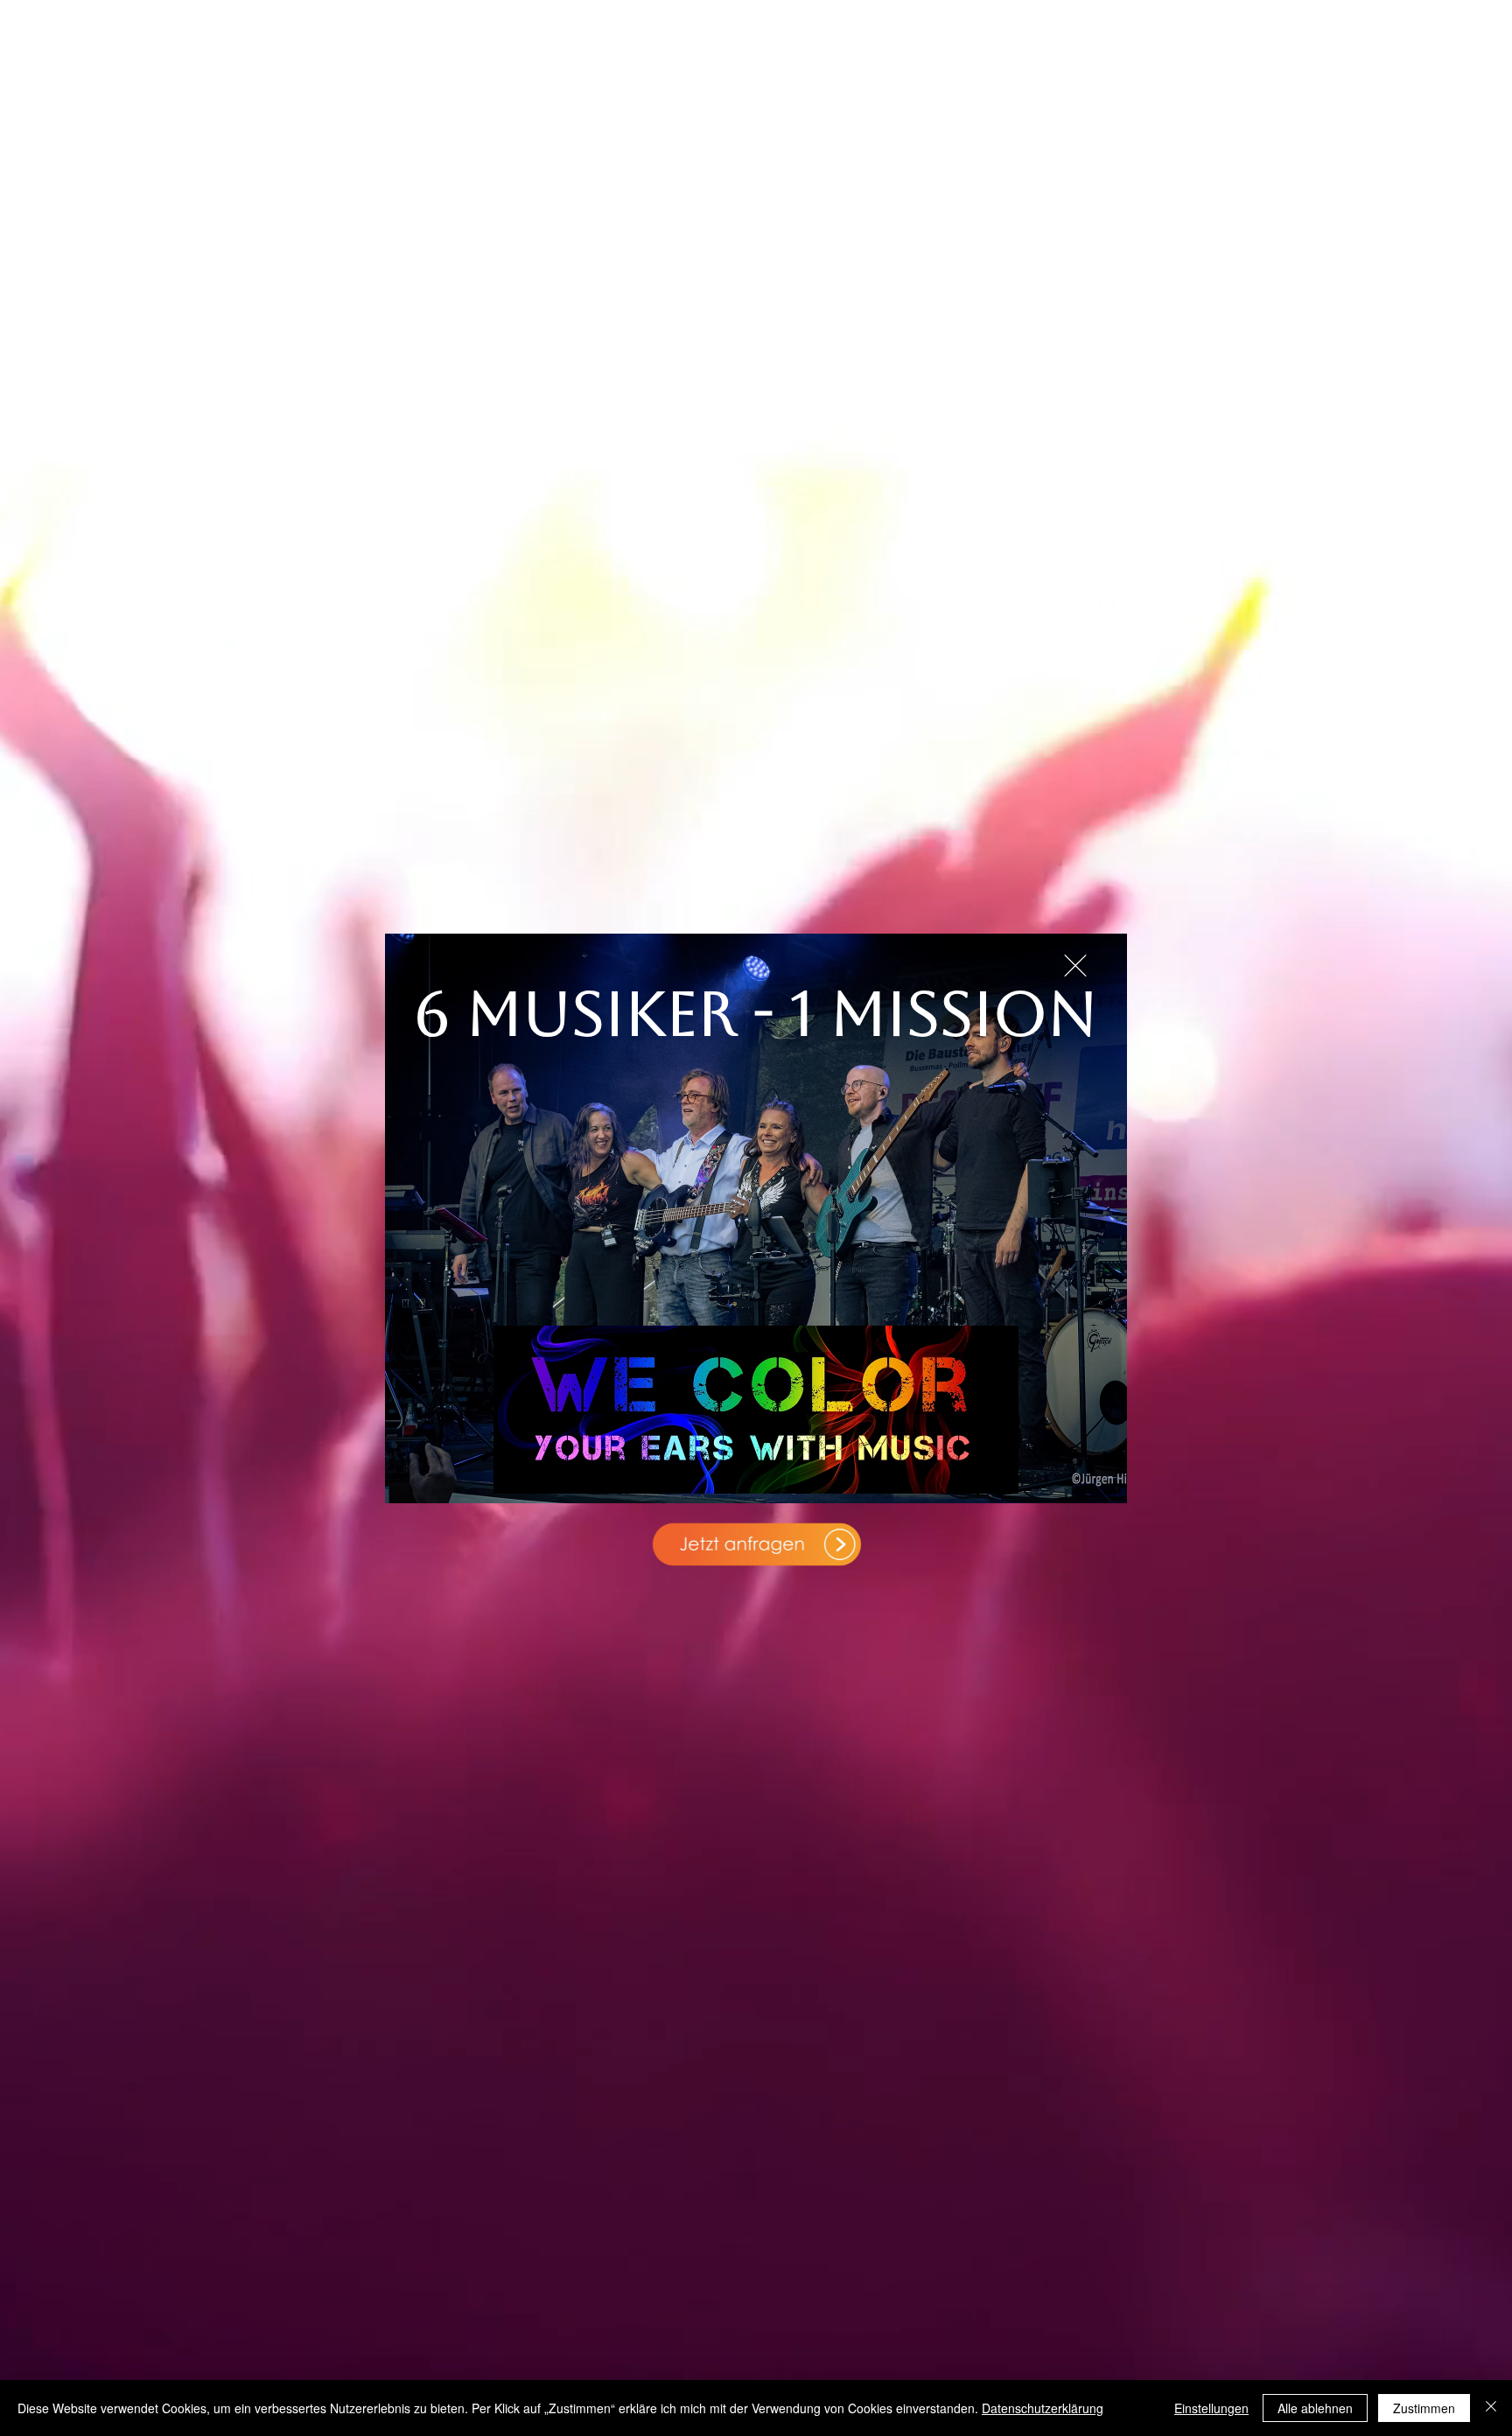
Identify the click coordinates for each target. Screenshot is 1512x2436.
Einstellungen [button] (1211, 2408)
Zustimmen (1424, 2408)
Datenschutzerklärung (1043, 2408)
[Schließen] (1491, 2408)
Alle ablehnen (1315, 2408)
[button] (1075, 966)
